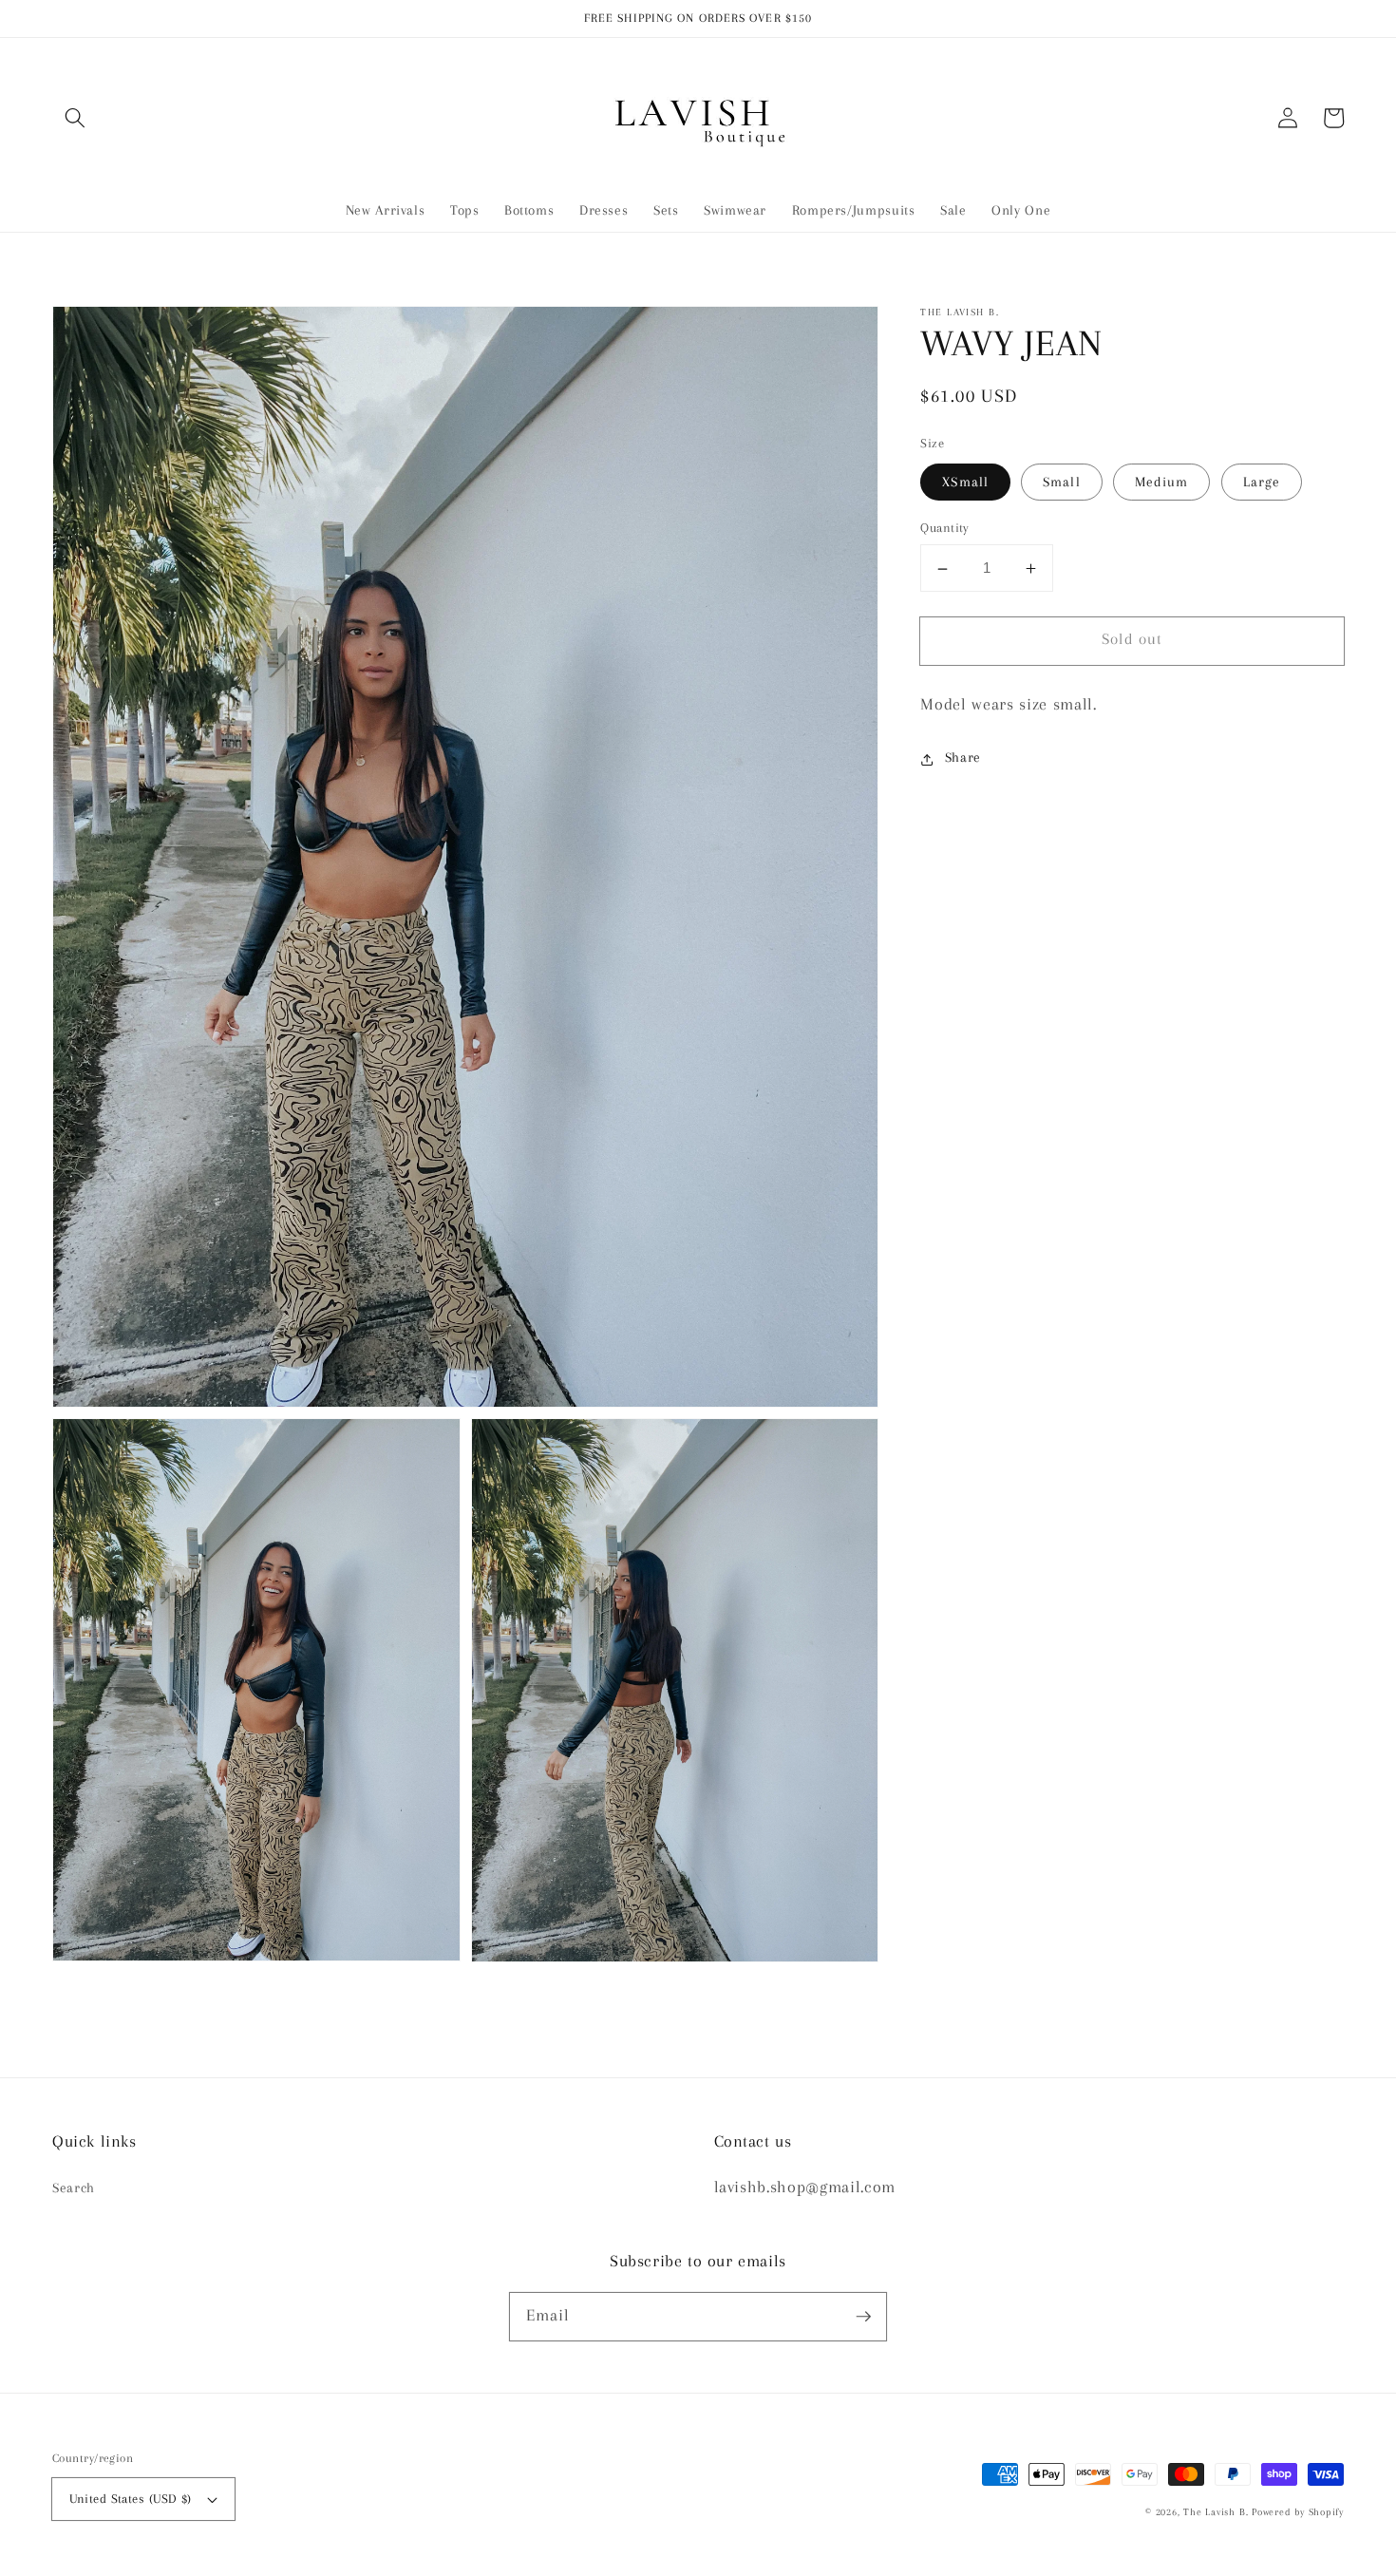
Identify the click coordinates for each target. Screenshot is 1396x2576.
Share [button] (963, 758)
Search (74, 2188)
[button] (75, 118)
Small (1062, 482)
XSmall (965, 482)
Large (1262, 482)
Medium (1162, 482)
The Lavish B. (1216, 2512)
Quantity (945, 529)
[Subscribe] (863, 2316)
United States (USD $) (131, 2499)
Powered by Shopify (1298, 2512)
